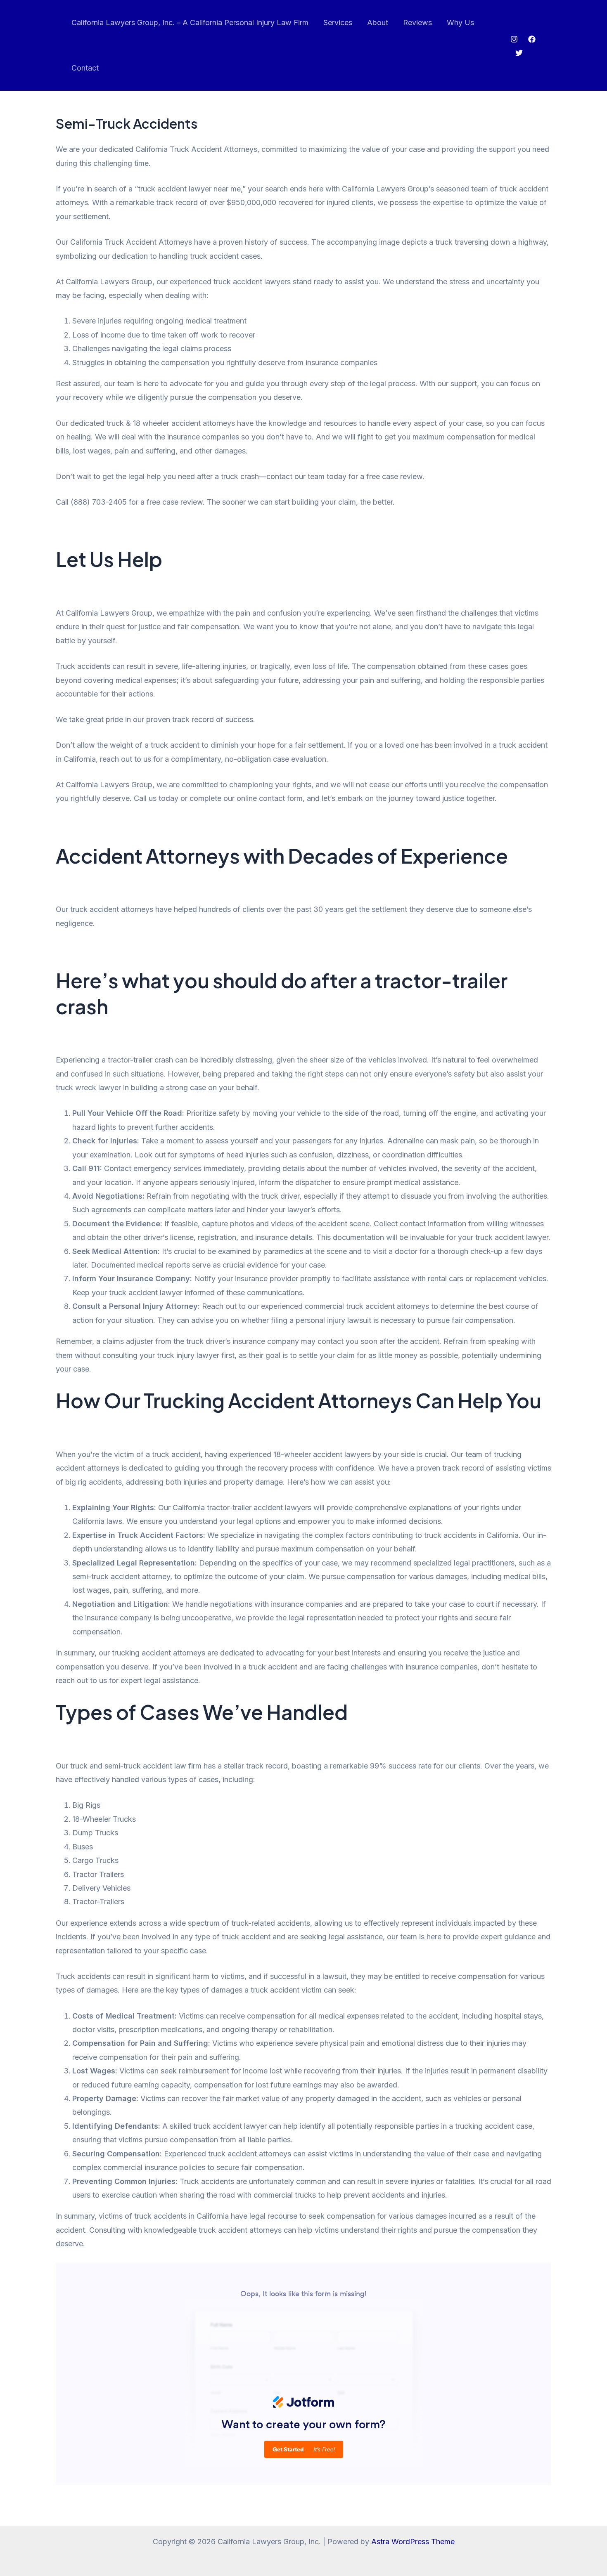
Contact (85, 68)
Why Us (460, 22)
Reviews (417, 22)
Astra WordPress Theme (413, 2542)
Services (338, 22)
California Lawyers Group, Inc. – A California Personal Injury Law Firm (190, 22)
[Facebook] (532, 39)
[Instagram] (514, 39)
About (378, 22)
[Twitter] (519, 53)
